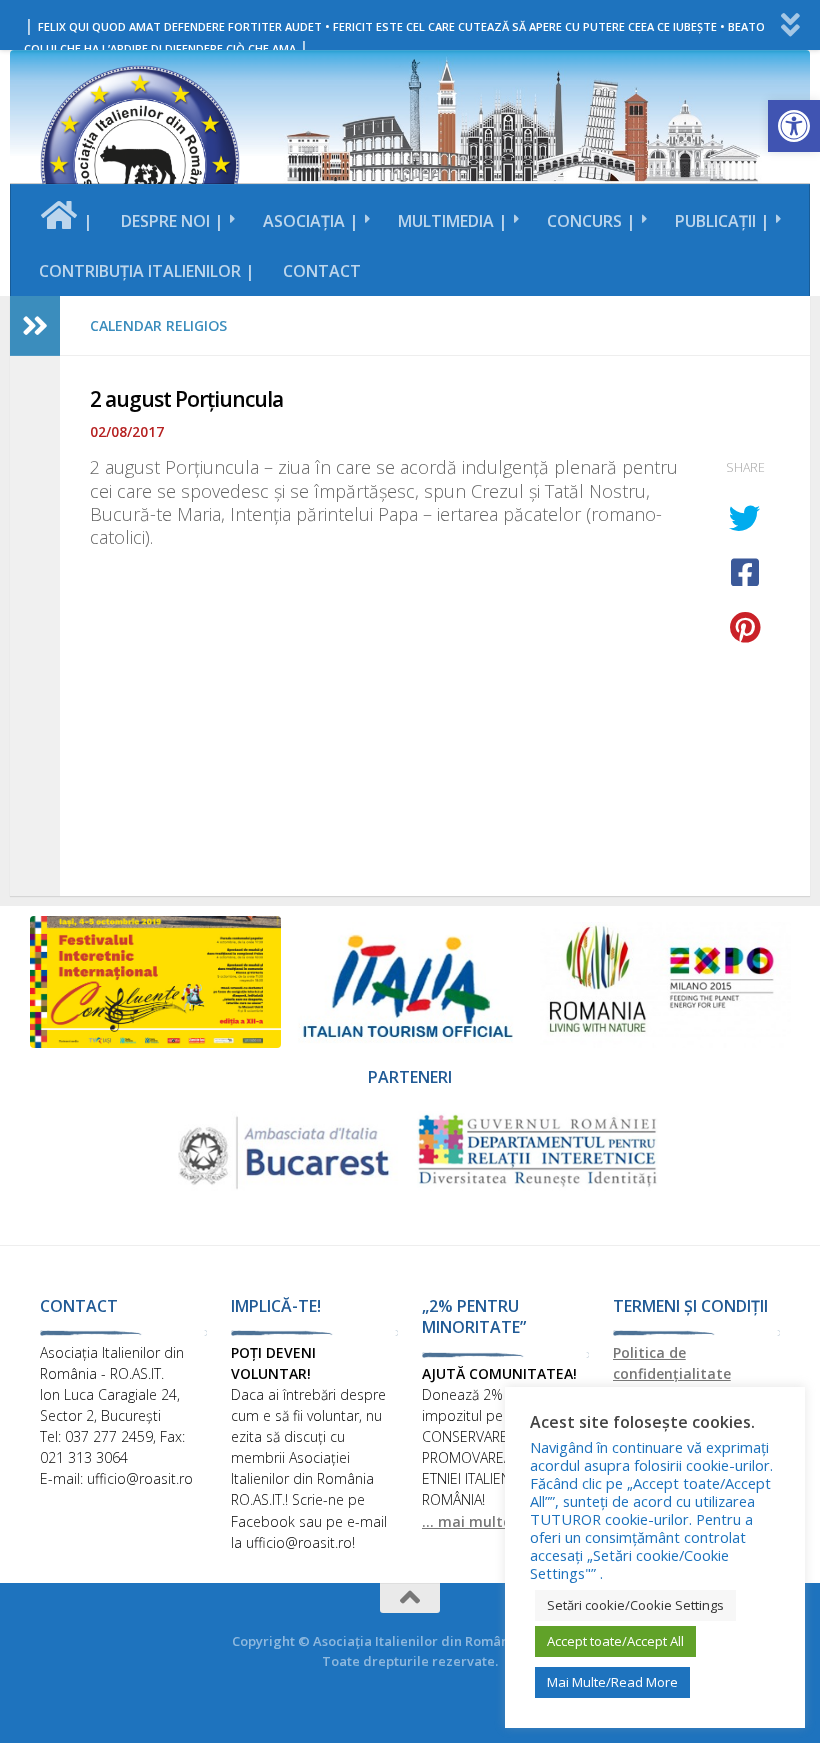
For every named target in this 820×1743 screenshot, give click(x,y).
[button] (794, 126)
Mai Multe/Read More (612, 1682)
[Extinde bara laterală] (35, 326)
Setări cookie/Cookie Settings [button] (635, 1605)
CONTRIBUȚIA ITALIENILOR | (147, 271)
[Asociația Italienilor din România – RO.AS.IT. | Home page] (140, 165)
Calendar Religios (158, 325)
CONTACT (322, 271)
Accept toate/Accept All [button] (615, 1641)
